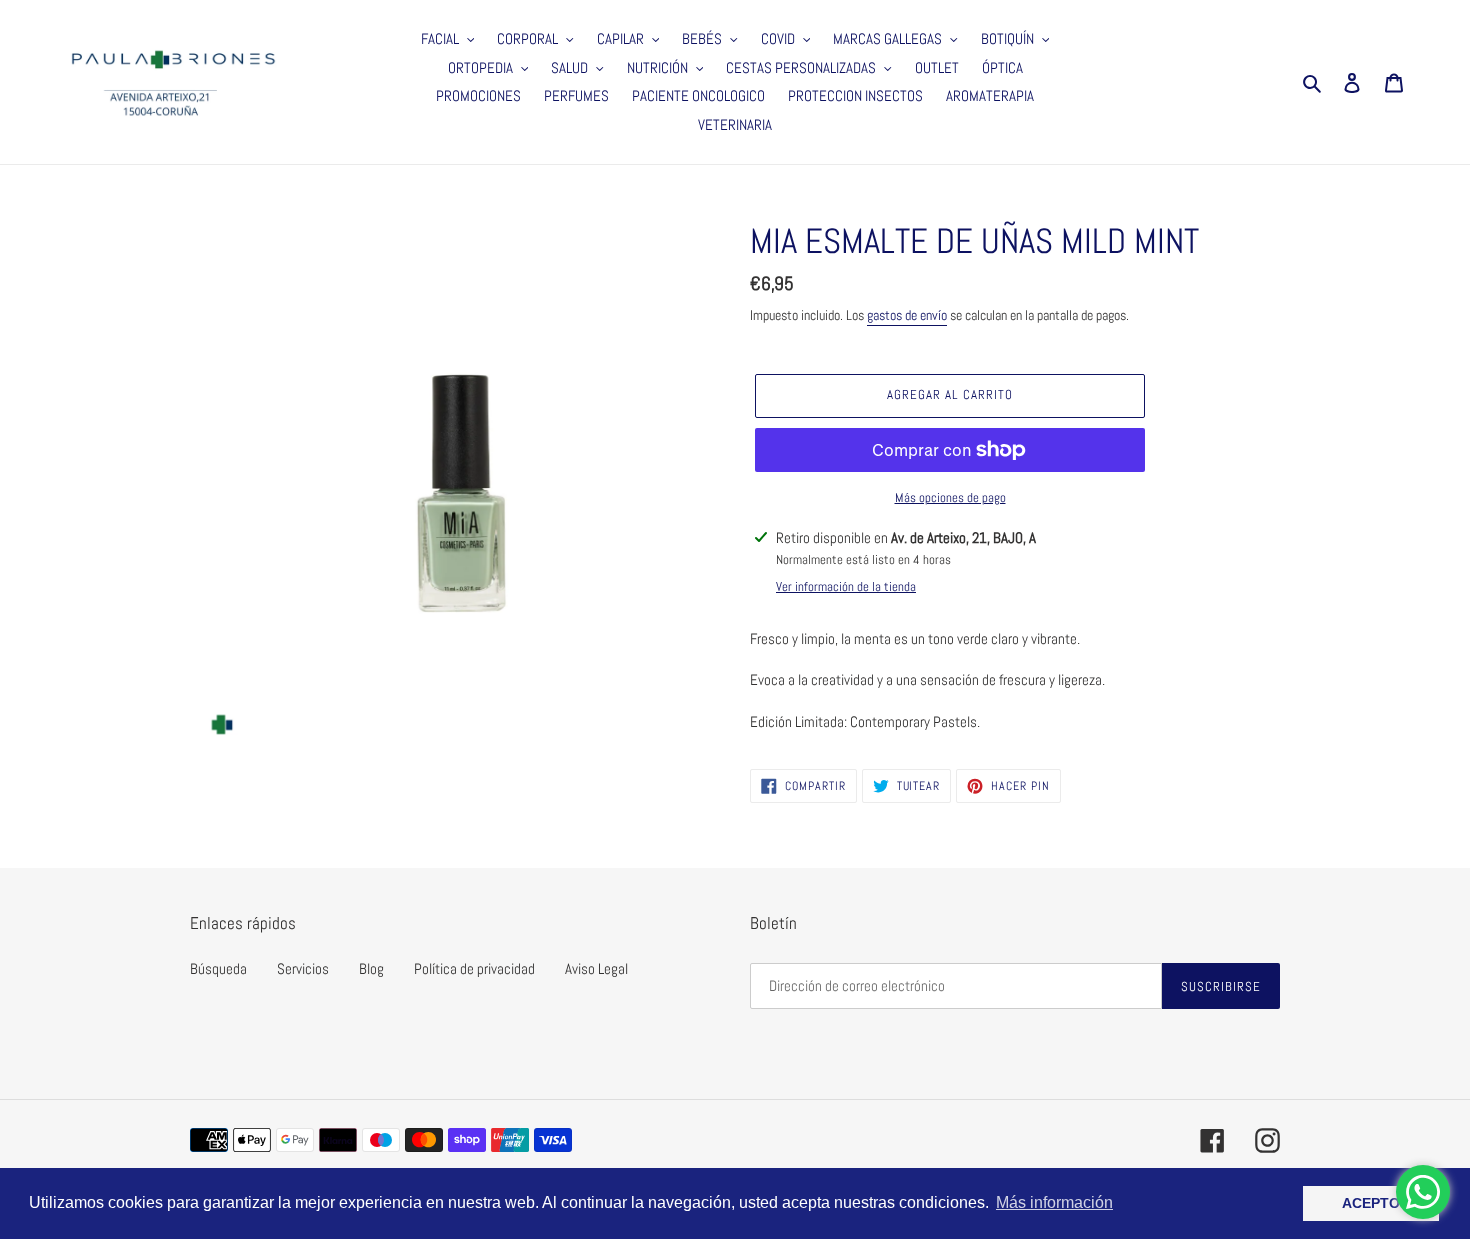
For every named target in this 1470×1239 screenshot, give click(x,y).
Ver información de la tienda (846, 586)
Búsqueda (218, 968)
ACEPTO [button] (1371, 1203)
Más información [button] (1054, 1202)
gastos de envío (907, 315)
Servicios (303, 968)
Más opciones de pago (950, 497)
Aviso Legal (596, 968)
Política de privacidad (474, 968)
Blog (371, 968)
